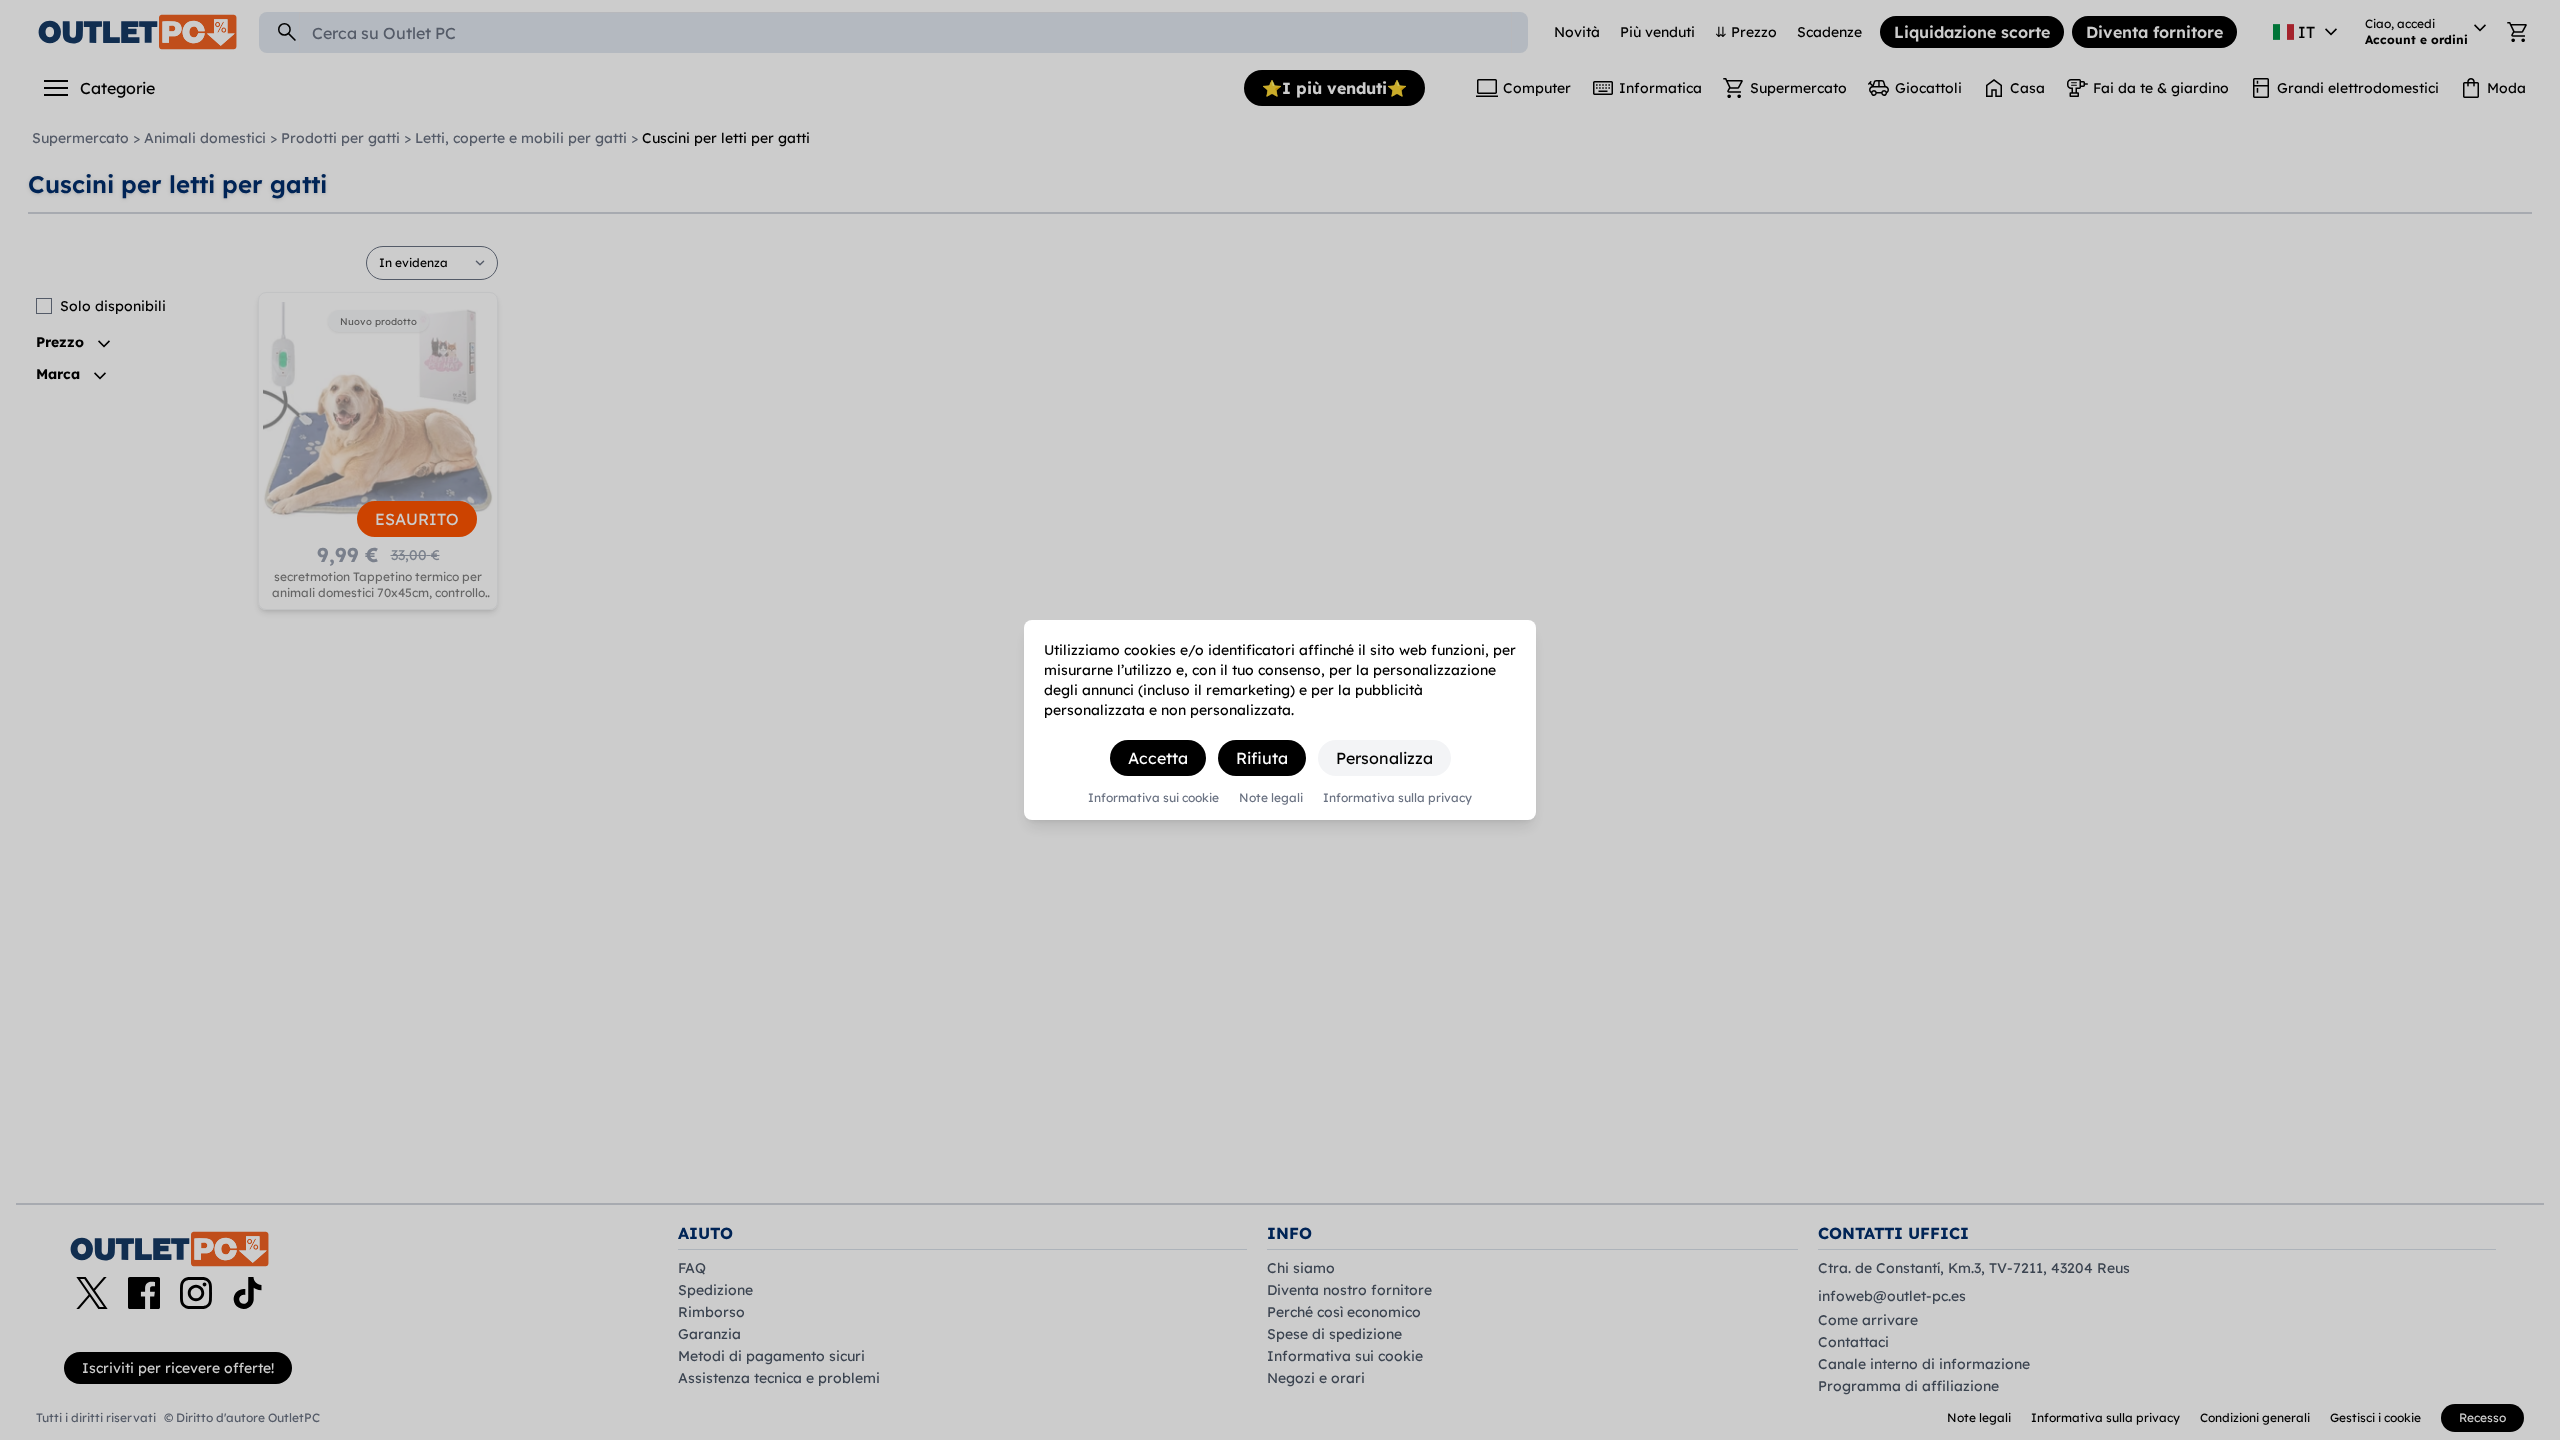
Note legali (1271, 798)
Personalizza (1384, 758)
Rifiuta (1262, 758)
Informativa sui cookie (1153, 798)
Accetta (1158, 758)
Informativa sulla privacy (1397, 798)
